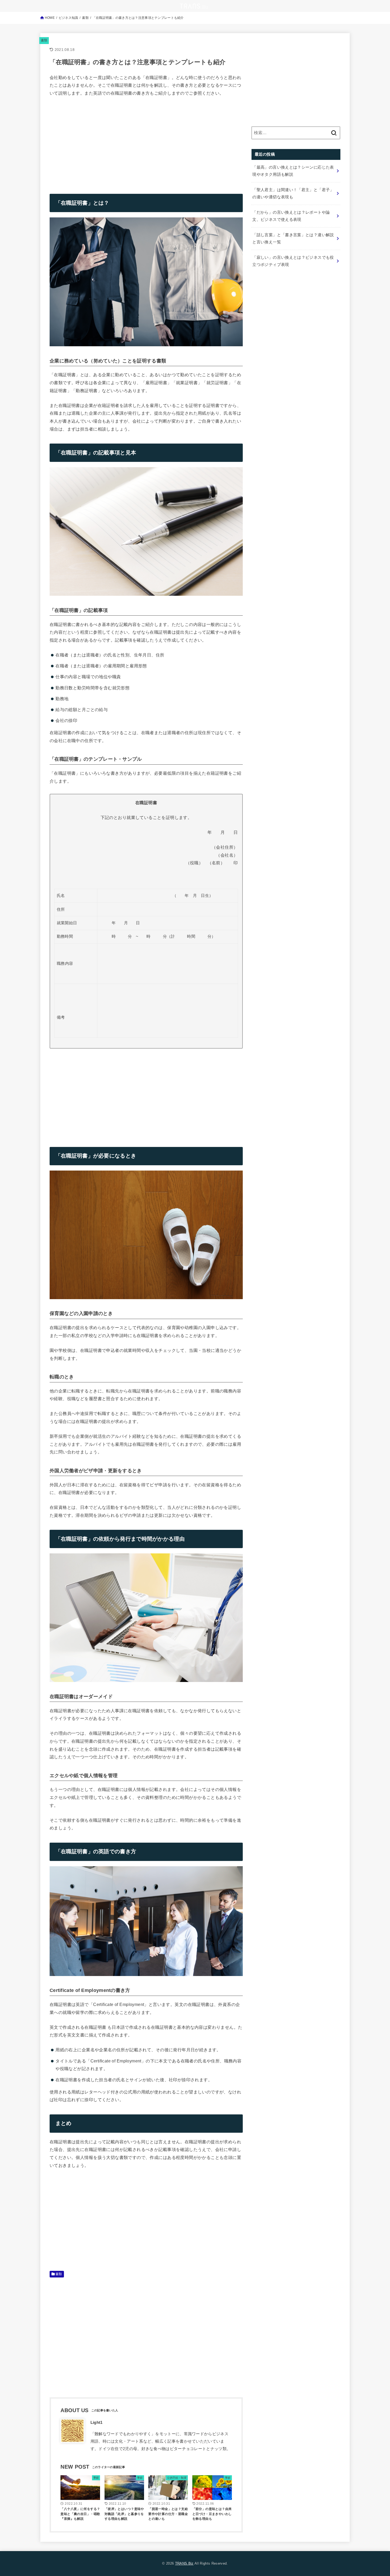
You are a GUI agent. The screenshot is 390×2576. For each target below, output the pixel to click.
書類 (44, 40)
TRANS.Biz (184, 2563)
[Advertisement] (94, 141)
